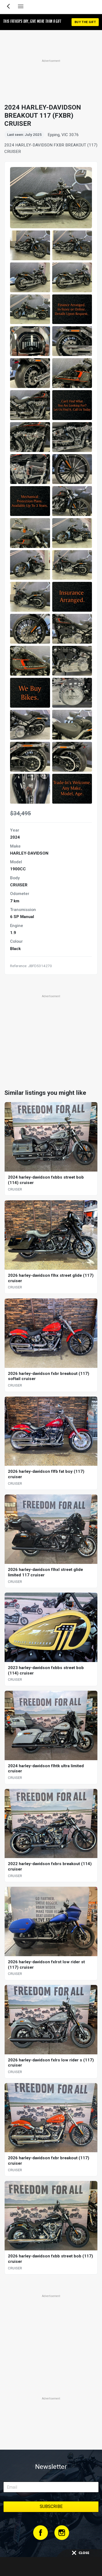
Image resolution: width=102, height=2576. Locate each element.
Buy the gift (85, 22)
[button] (30, 245)
